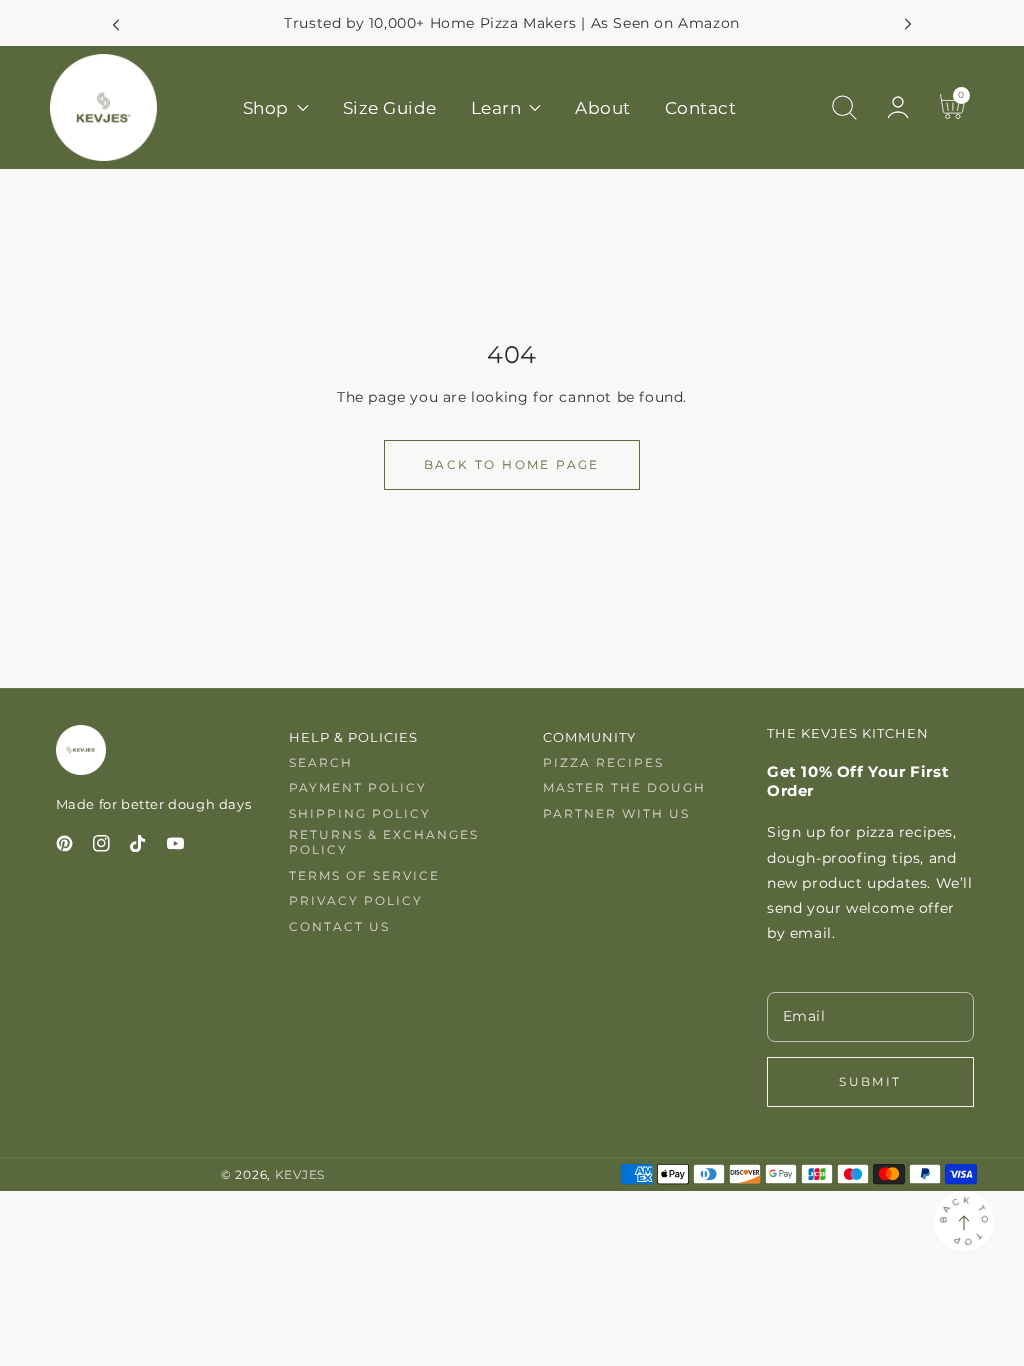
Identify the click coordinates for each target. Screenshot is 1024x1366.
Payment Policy (358, 787)
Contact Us (339, 926)
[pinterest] (64, 847)
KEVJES (300, 1175)
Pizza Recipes (603, 762)
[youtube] (175, 847)
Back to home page (512, 464)
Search (321, 762)
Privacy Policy (356, 900)
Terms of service (364, 875)
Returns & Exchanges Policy (384, 842)
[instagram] (101, 847)
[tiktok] (138, 847)
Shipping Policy (360, 813)
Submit (870, 1081)
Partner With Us (616, 813)
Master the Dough (624, 787)
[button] (844, 108)
